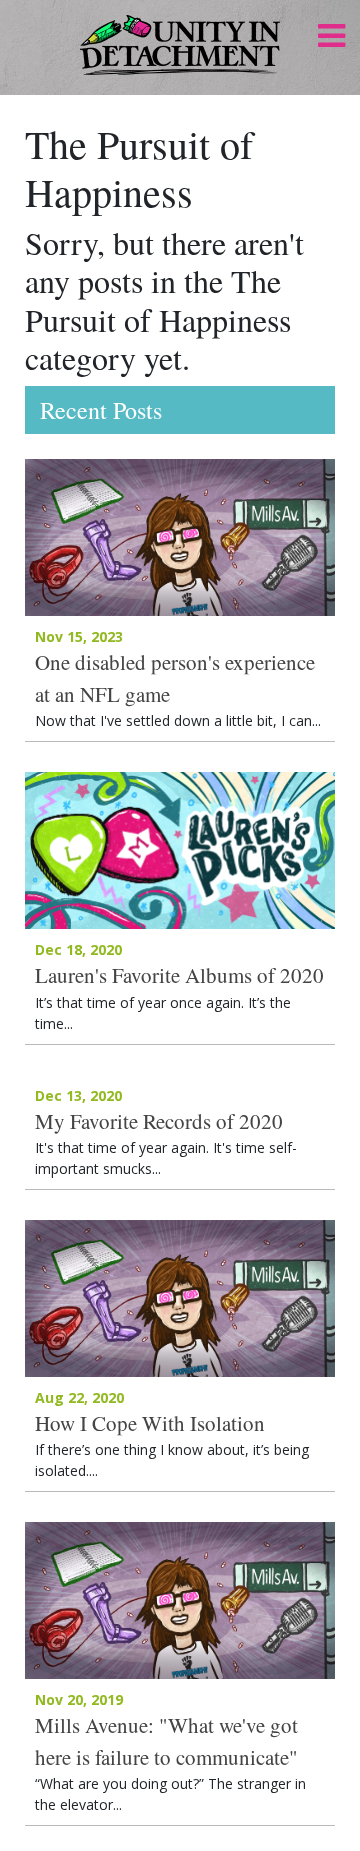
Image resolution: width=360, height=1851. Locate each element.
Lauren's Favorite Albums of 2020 (179, 975)
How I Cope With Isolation (150, 1423)
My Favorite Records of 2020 (159, 1121)
